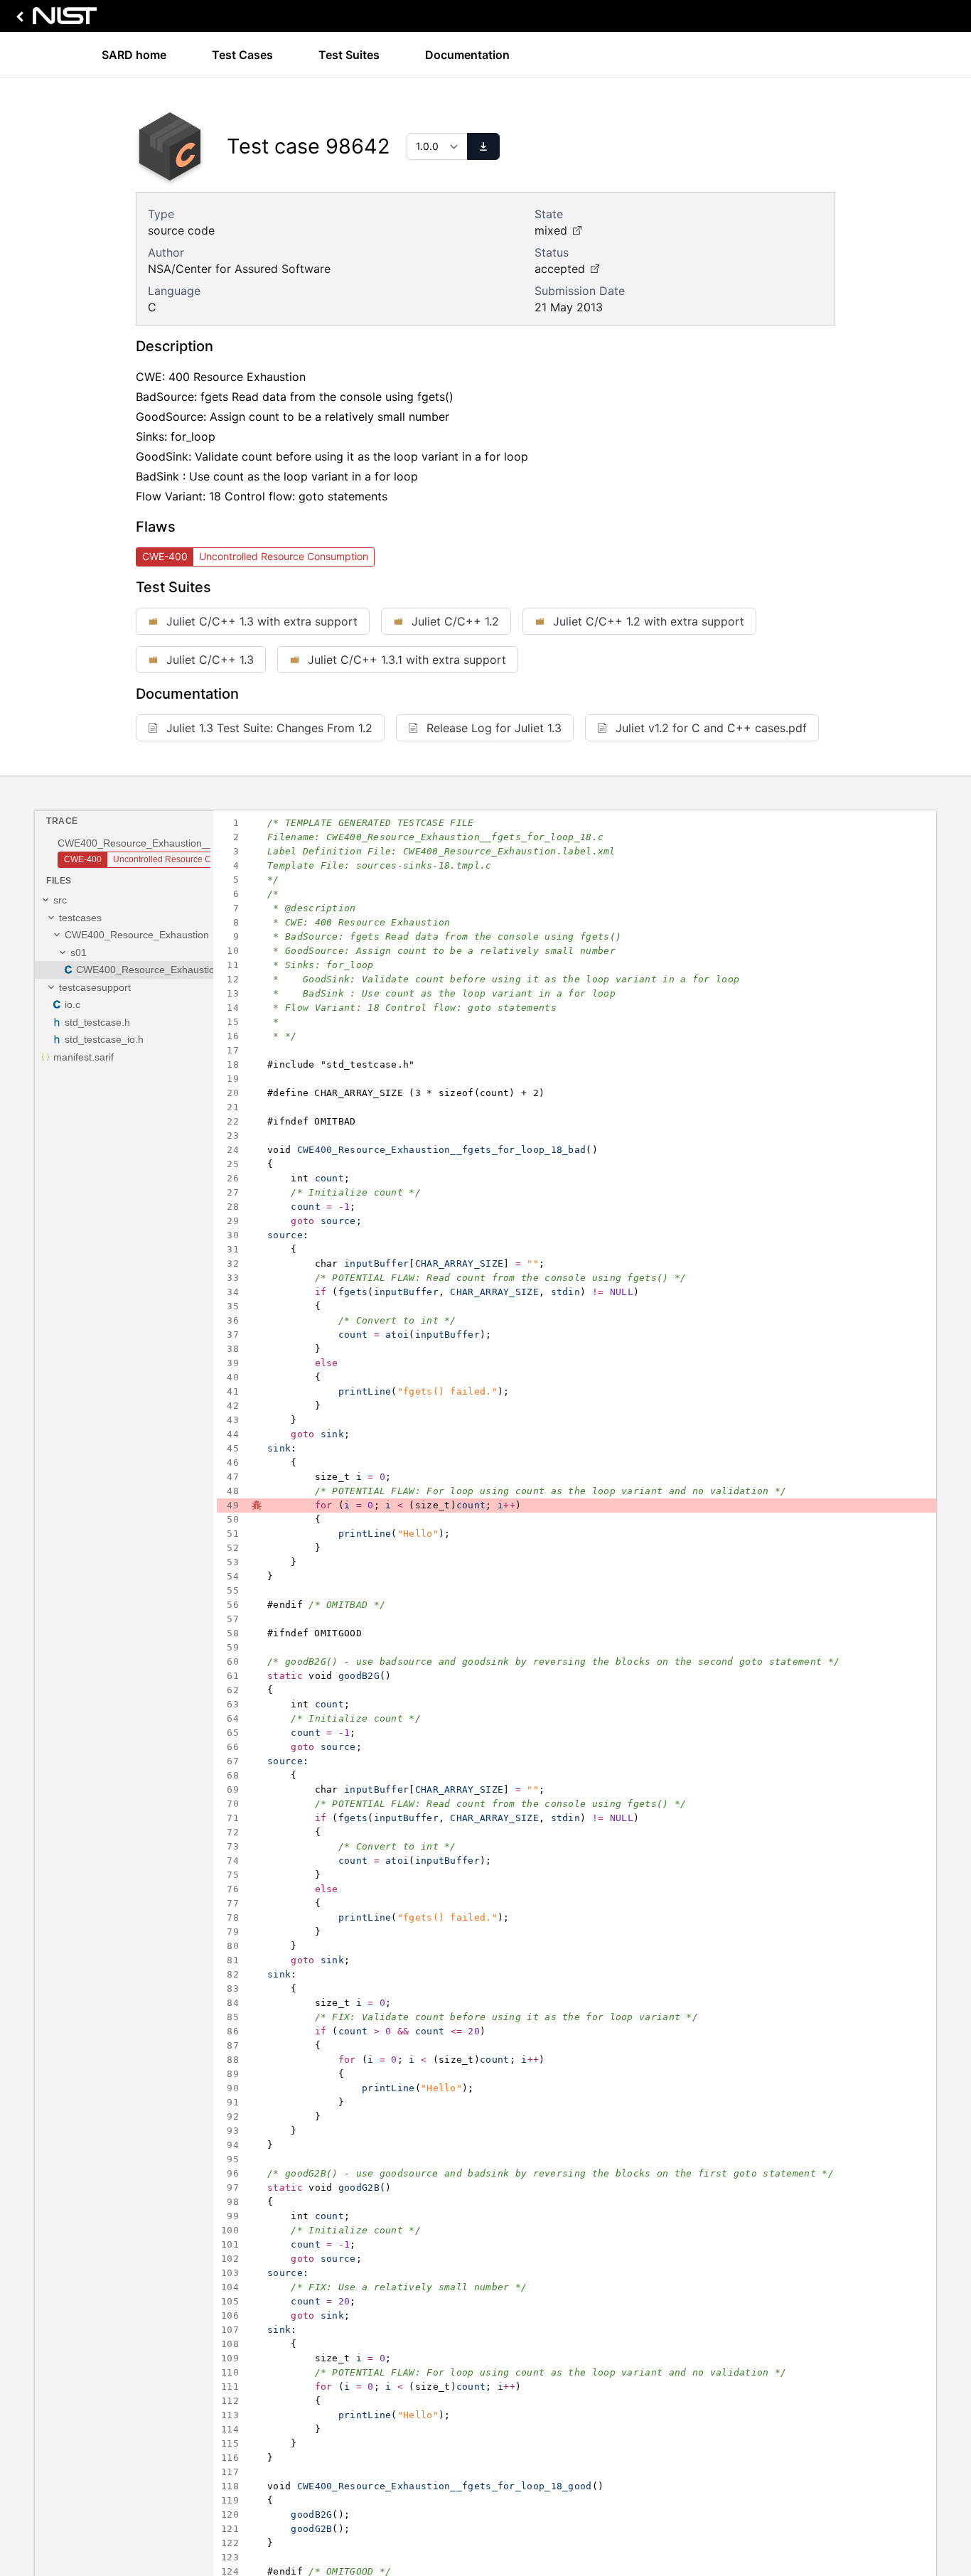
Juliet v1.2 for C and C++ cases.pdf (711, 728)
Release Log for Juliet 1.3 (494, 728)
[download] (483, 146)
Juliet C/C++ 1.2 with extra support (649, 621)
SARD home (134, 55)
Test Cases (242, 55)
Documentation (467, 55)
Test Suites (349, 55)
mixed (551, 230)
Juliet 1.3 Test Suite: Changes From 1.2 (269, 728)
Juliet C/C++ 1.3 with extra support (262, 621)
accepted (560, 269)
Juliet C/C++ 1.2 (455, 621)
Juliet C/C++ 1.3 (210, 660)
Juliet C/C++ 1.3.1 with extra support (407, 660)
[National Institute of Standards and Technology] (54, 20)
